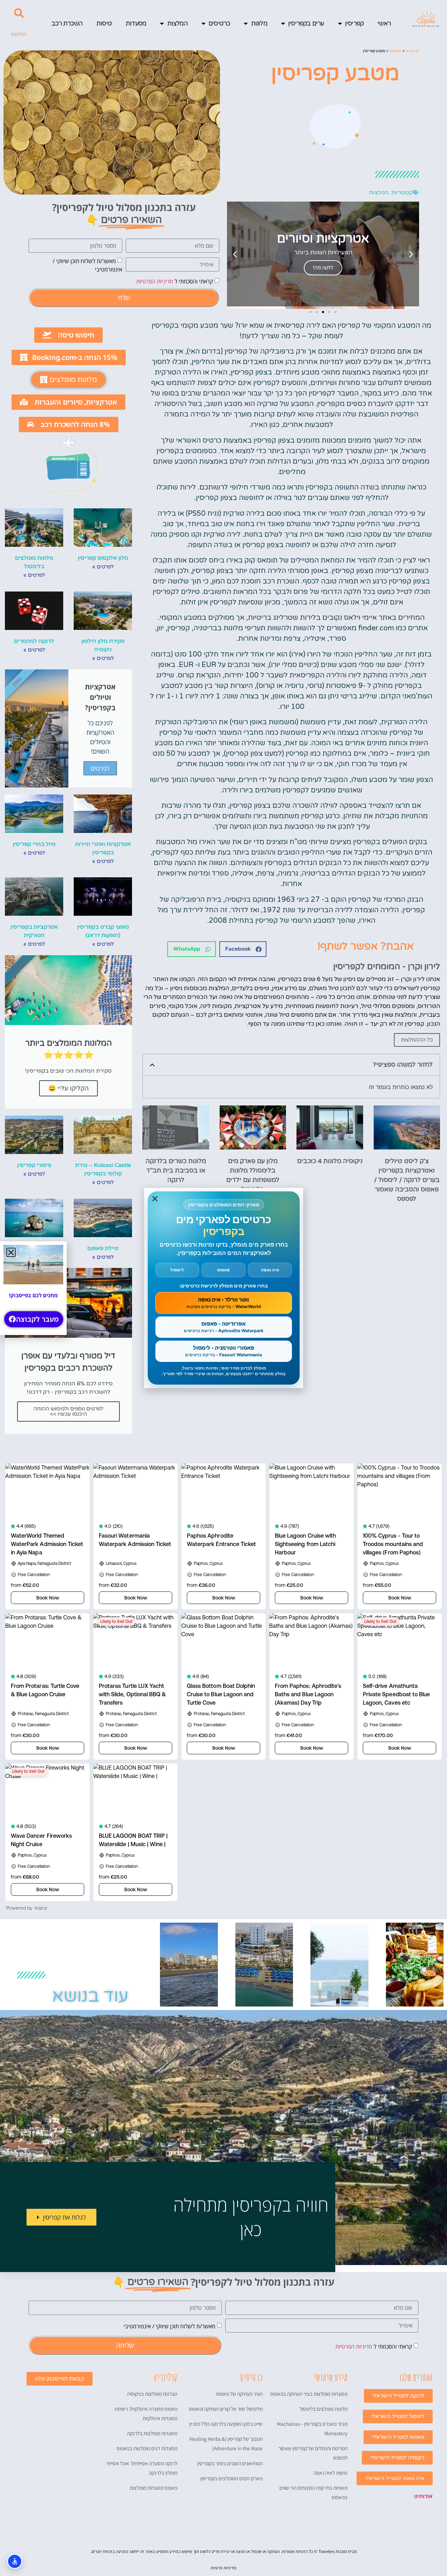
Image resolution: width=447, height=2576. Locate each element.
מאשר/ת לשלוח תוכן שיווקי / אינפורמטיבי (170, 2326)
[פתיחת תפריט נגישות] (15, 2561)
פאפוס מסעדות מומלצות (153, 2488)
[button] (19, 13)
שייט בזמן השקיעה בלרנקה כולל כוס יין (226, 2424)
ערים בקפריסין (306, 23)
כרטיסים (219, 23)
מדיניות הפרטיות (155, 281)
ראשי (384, 23)
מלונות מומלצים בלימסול (324, 2409)
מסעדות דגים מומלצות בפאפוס (147, 2448)
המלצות (177, 23)
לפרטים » (103, 567)
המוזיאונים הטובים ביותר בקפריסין (230, 2463)
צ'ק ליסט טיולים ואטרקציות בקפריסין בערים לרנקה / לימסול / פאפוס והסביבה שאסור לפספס (407, 1180)
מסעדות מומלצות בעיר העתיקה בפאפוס (309, 2394)
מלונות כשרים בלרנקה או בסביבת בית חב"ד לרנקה (176, 1170)
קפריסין (354, 23)
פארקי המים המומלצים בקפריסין (232, 2478)
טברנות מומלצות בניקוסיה (152, 2394)
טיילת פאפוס (103, 1248)
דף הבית (412, 51)
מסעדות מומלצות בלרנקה (152, 2433)
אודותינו (423, 2496)
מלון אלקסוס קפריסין (103, 558)
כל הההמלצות (417, 1040)
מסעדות (136, 23)
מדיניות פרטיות (223, 2568)
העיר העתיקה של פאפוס (239, 2394)
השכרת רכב (67, 23)
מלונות (259, 23)
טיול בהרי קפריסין (34, 844)
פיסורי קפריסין (34, 1165)
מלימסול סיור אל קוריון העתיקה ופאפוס (226, 2409)
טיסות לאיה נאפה (331, 2473)
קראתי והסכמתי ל (175, 281)
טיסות (104, 23)
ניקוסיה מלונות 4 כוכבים (330, 1161)
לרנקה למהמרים (34, 641)
